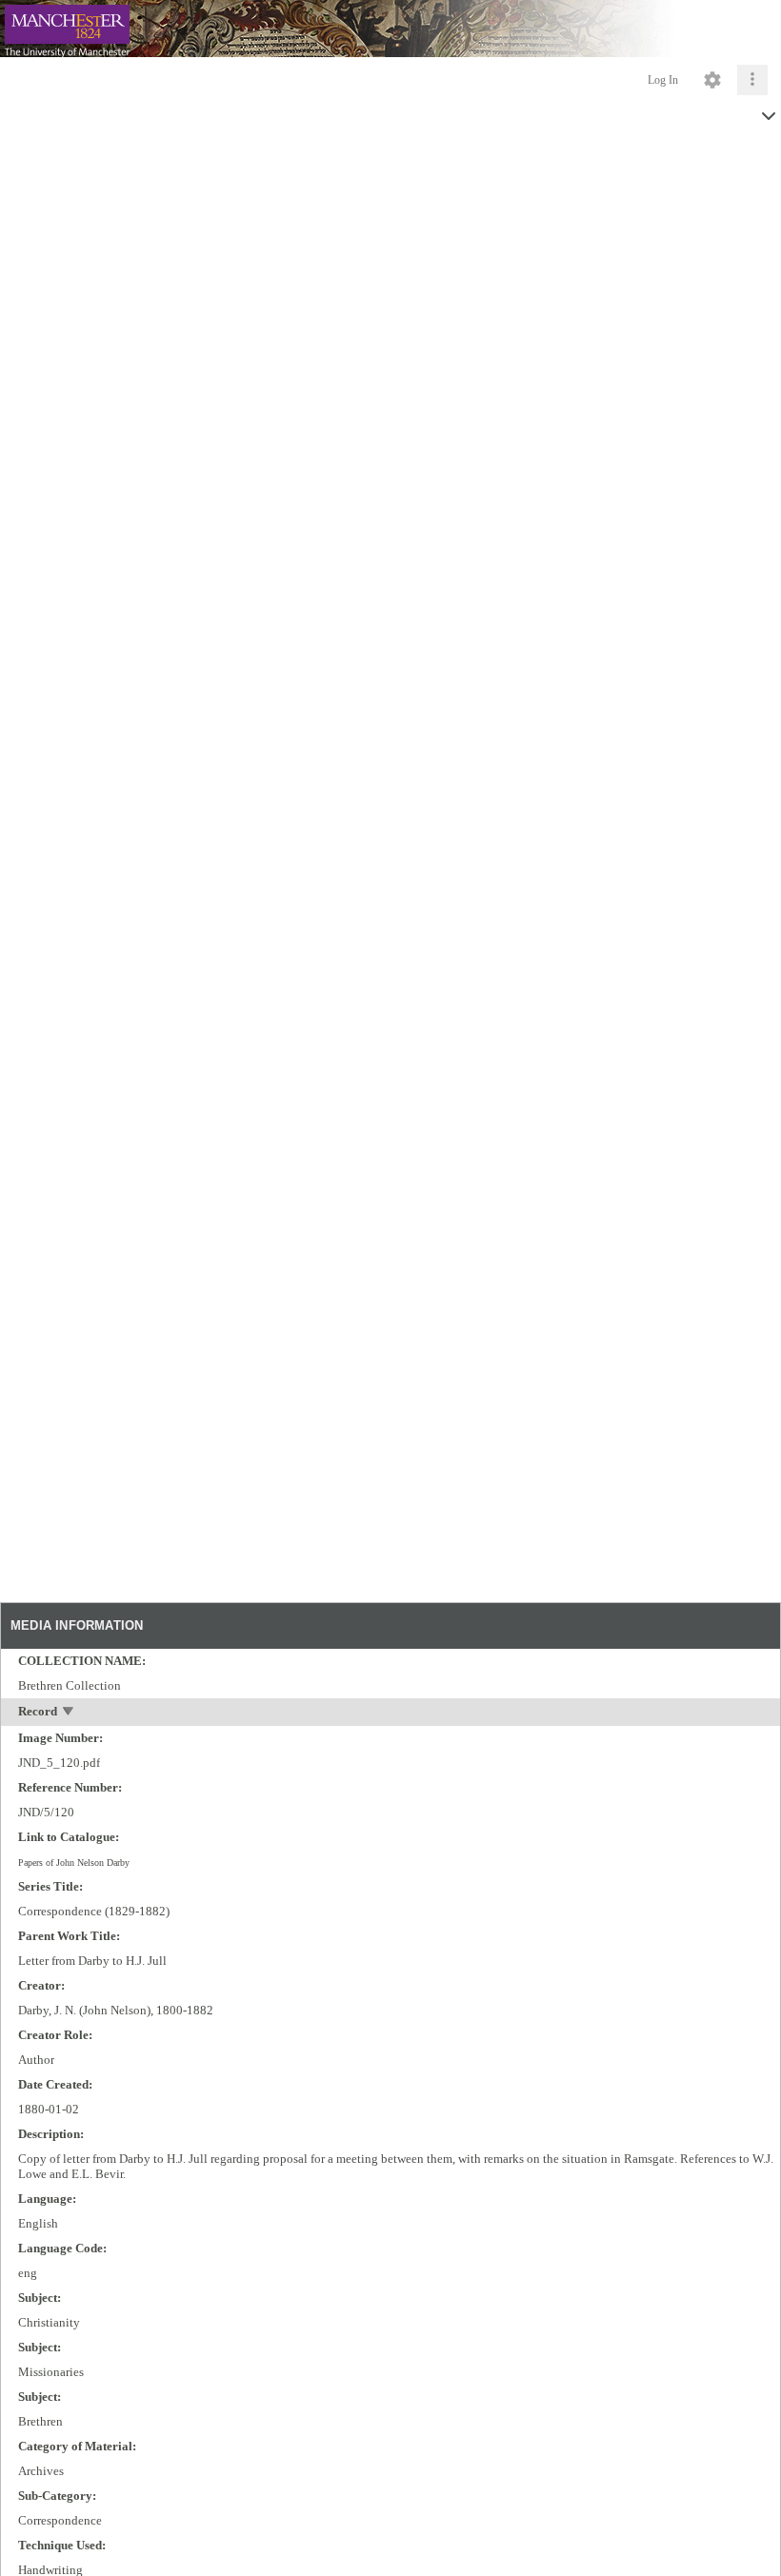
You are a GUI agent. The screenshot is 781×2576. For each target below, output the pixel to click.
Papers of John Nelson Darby (74, 1863)
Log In (663, 80)
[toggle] (69, 1713)
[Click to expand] (752, 80)
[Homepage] (390, 29)
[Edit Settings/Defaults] (712, 80)
